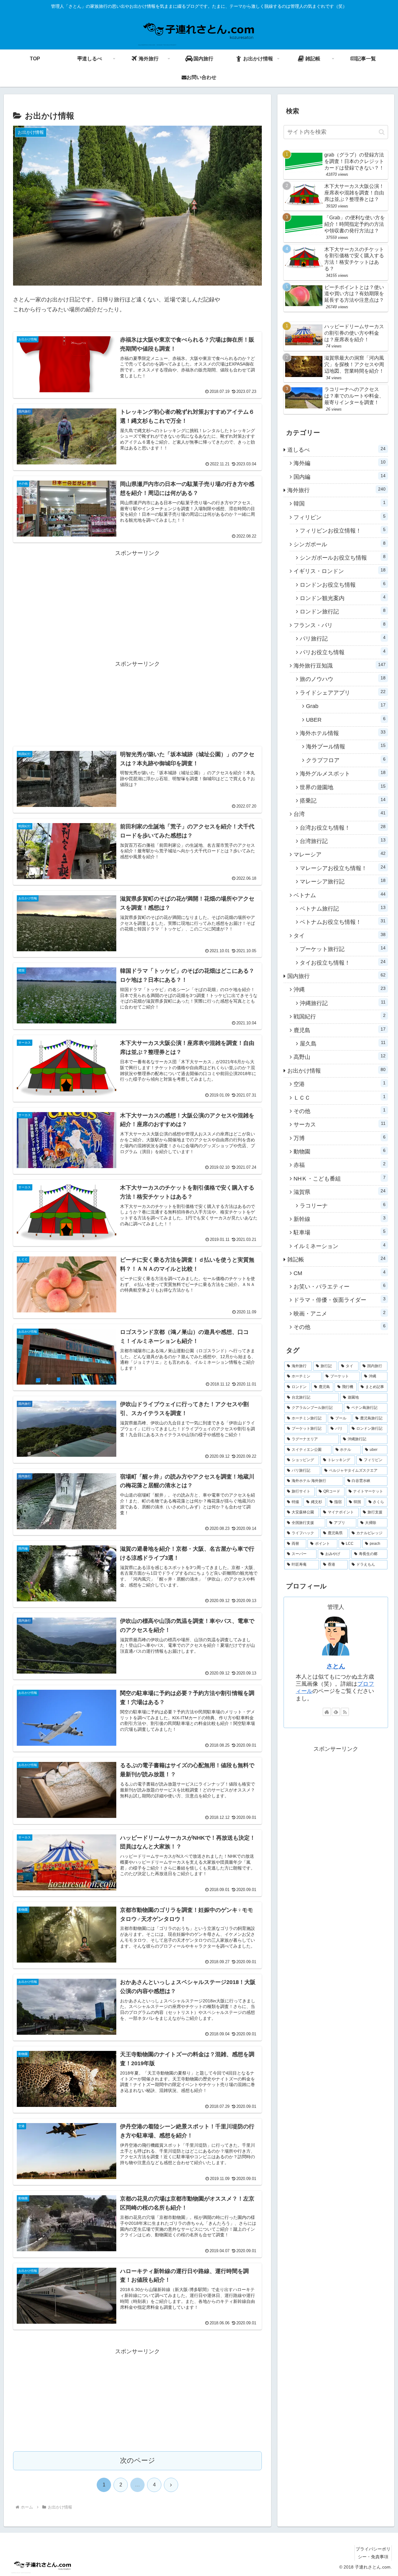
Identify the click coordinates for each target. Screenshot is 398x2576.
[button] (382, 132)
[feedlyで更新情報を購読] (336, 1712)
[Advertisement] (137, 602)
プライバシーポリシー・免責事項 (373, 2553)
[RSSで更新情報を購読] (345, 1712)
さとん (336, 1666)
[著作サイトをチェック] (327, 1712)
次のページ (138, 2460)
